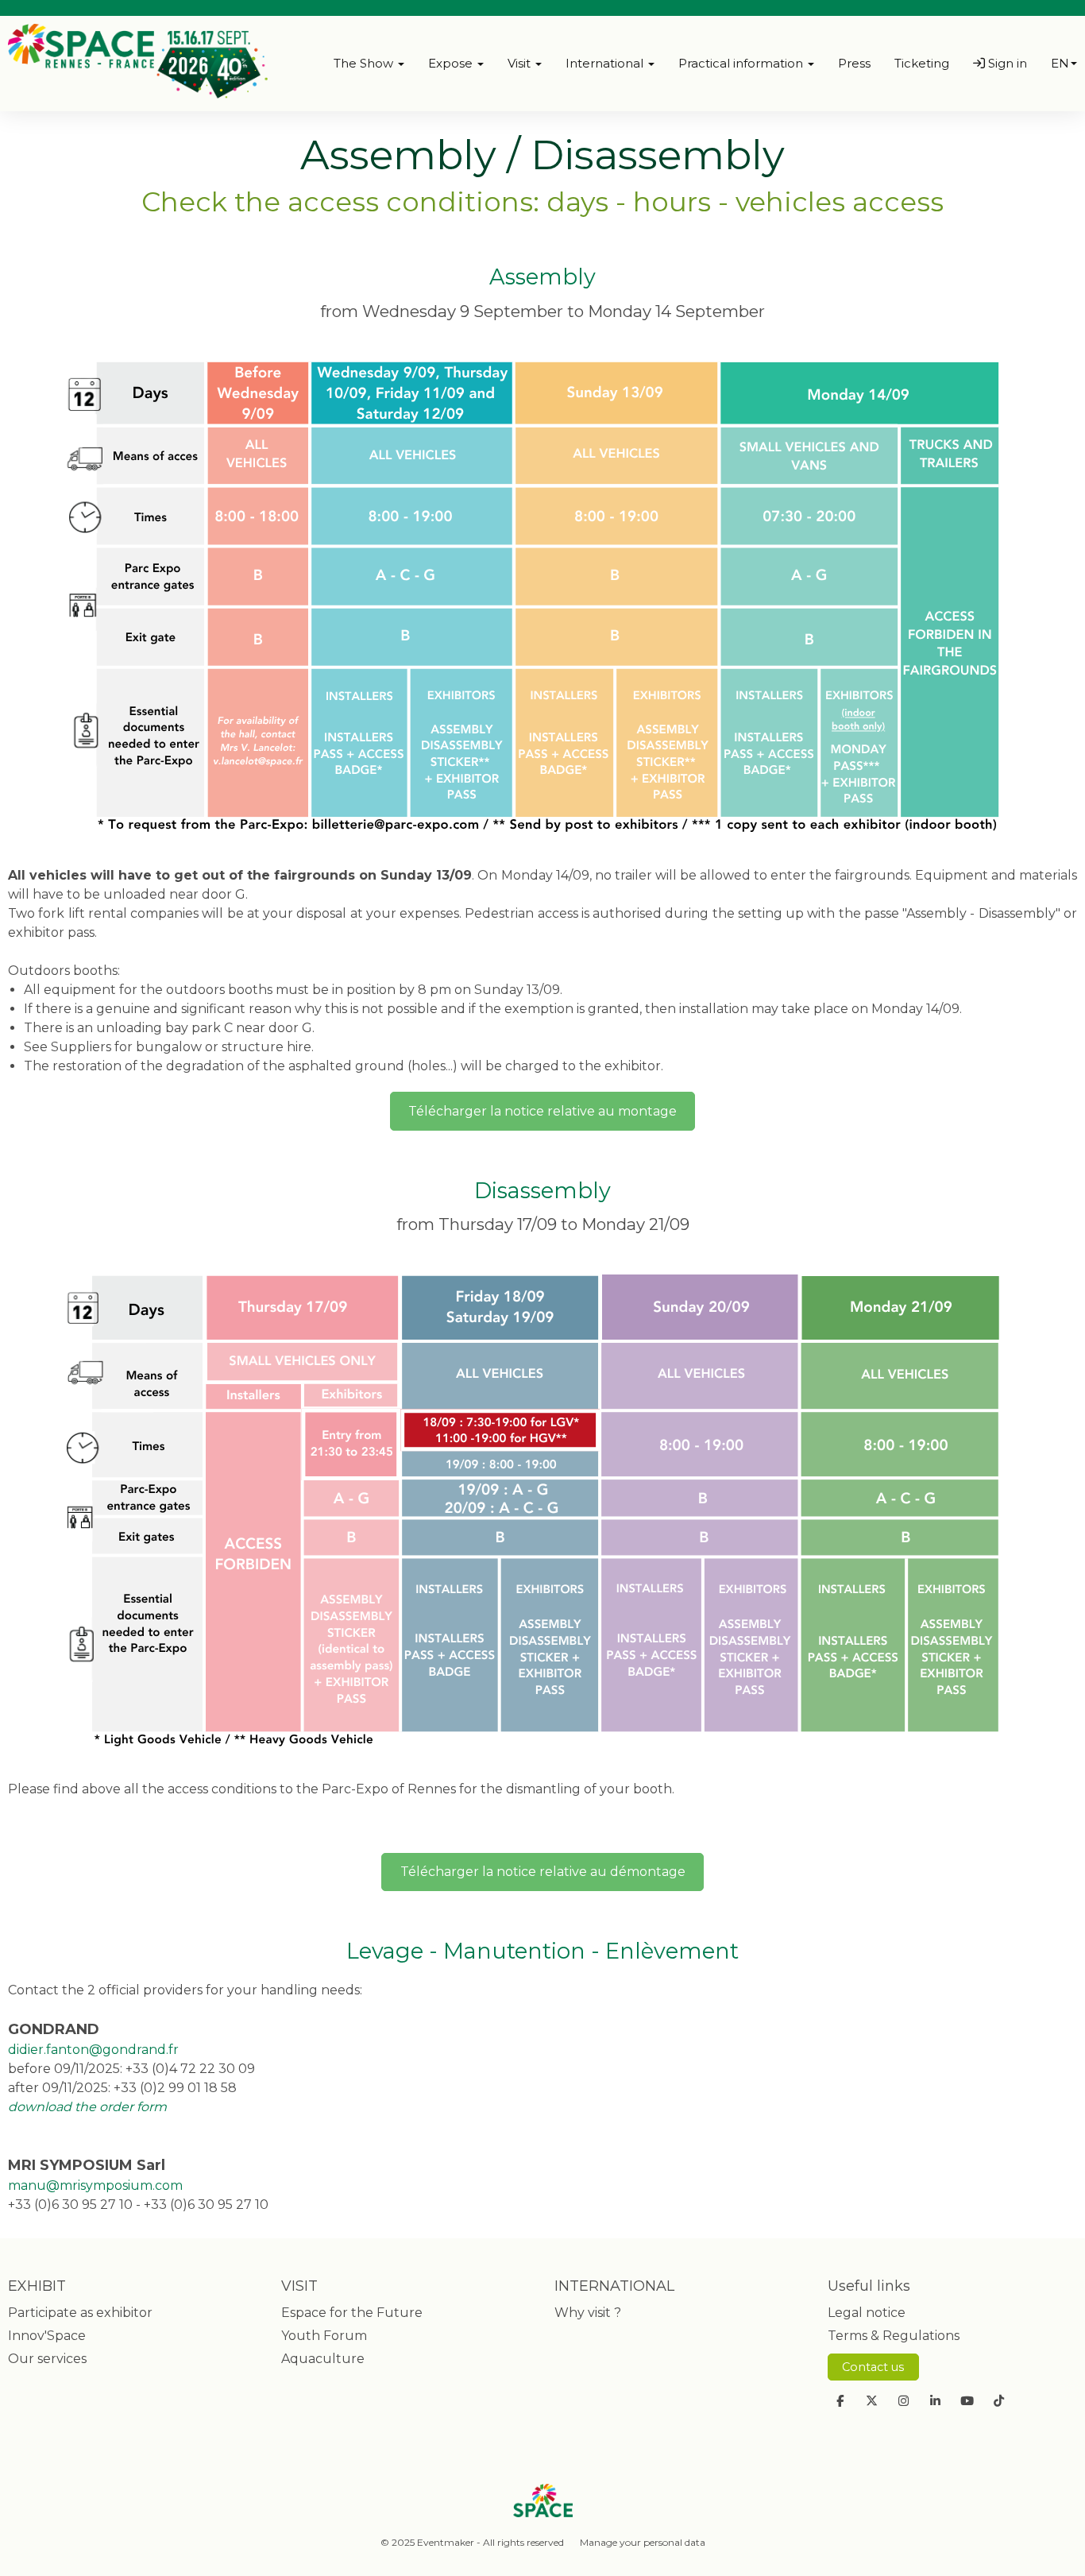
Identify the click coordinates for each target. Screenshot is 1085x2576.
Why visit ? (588, 2313)
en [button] (1060, 63)
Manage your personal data (643, 2542)
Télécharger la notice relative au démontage (543, 1872)
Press (854, 63)
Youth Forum (324, 2336)
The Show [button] (365, 63)
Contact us (873, 2367)
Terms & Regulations (894, 2336)
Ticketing (922, 63)
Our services (47, 2359)
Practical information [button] (742, 63)
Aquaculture (323, 2359)
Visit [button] (521, 63)
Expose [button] (452, 63)
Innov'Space (47, 2336)
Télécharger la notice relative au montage (542, 1111)
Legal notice (867, 2313)
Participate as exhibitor (80, 2313)
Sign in (1006, 63)
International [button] (606, 63)
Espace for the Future (352, 2313)
